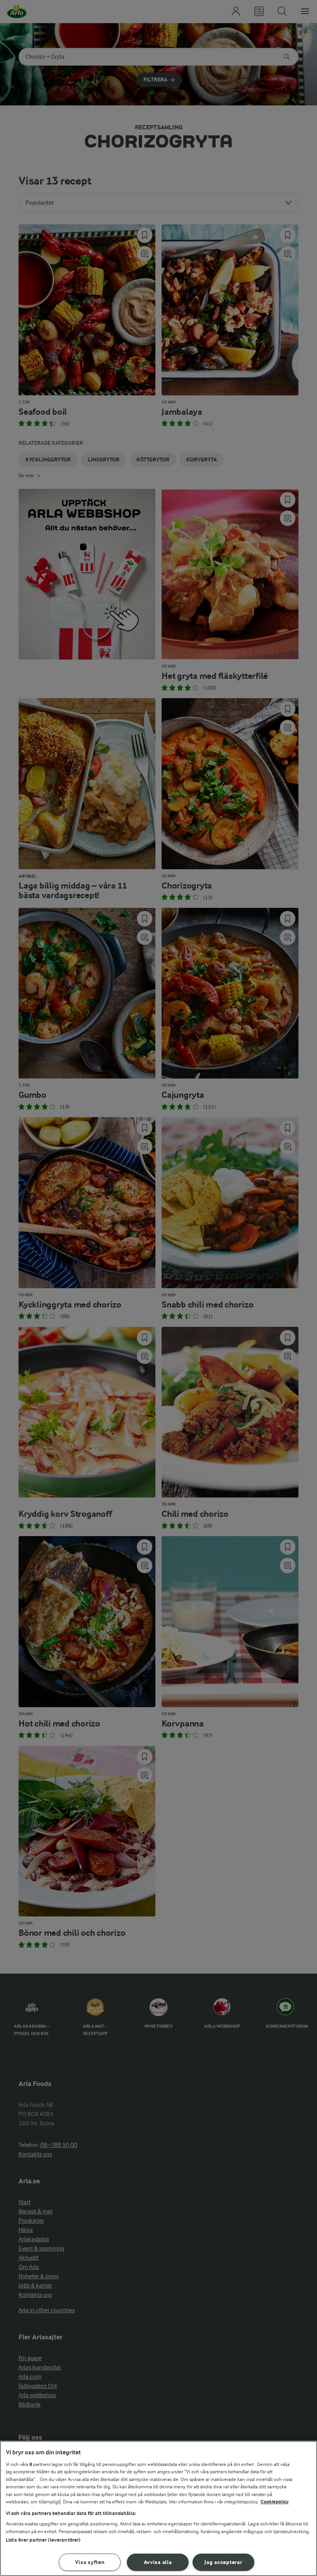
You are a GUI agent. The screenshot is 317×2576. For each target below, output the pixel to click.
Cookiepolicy (275, 2502)
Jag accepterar (223, 2562)
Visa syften (90, 2562)
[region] (158, 2508)
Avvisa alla (158, 2562)
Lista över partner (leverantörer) (43, 2540)
